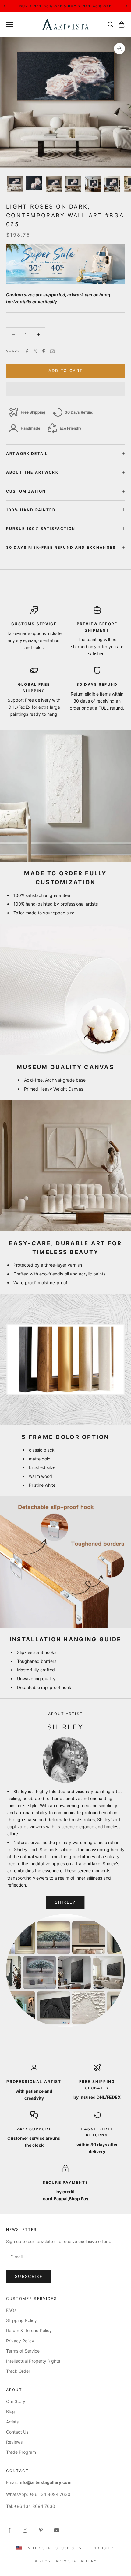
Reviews (14, 2442)
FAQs (11, 2310)
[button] (65, 389)
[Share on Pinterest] (44, 351)
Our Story (16, 2401)
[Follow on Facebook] (9, 2530)
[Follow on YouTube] (57, 2530)
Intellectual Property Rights (33, 2361)
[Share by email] (52, 351)
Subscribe (29, 2276)
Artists (12, 2422)
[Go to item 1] (15, 184)
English (100, 2548)
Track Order (18, 2371)
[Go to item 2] (34, 183)
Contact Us (17, 2432)
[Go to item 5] (93, 184)
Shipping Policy (21, 2320)
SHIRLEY (65, 1902)
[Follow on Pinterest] (41, 2530)
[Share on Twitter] (35, 351)
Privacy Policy (20, 2341)
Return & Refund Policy (29, 2330)
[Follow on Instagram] (25, 2530)
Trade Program (21, 2452)
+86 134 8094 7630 (50, 2494)
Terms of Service (23, 2351)
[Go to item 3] (54, 184)
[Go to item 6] (112, 184)
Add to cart (66, 371)
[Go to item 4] (73, 184)
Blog (11, 2411)
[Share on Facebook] (27, 351)
